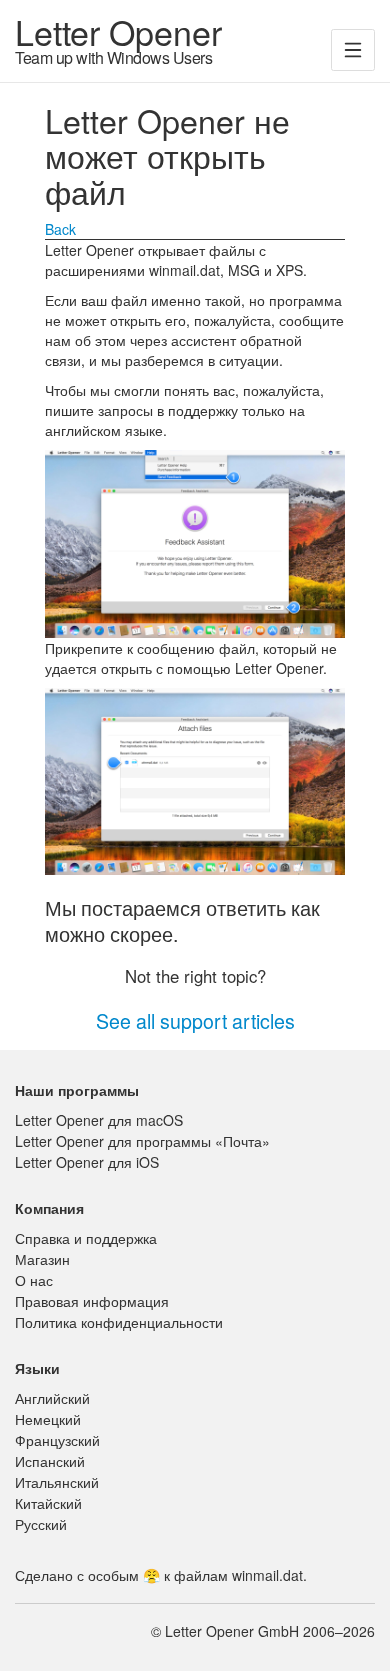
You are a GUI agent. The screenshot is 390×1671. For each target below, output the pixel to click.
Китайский (48, 1503)
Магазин (42, 1259)
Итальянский (57, 1482)
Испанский (50, 1461)
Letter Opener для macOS (99, 1120)
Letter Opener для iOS (87, 1162)
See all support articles (195, 1020)
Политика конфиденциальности (119, 1322)
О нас (34, 1280)
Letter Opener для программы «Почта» (142, 1141)
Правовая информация (92, 1301)
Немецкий (48, 1419)
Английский (52, 1398)
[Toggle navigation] (353, 50)
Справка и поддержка (86, 1238)
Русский (41, 1524)
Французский (57, 1440)
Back (60, 229)
